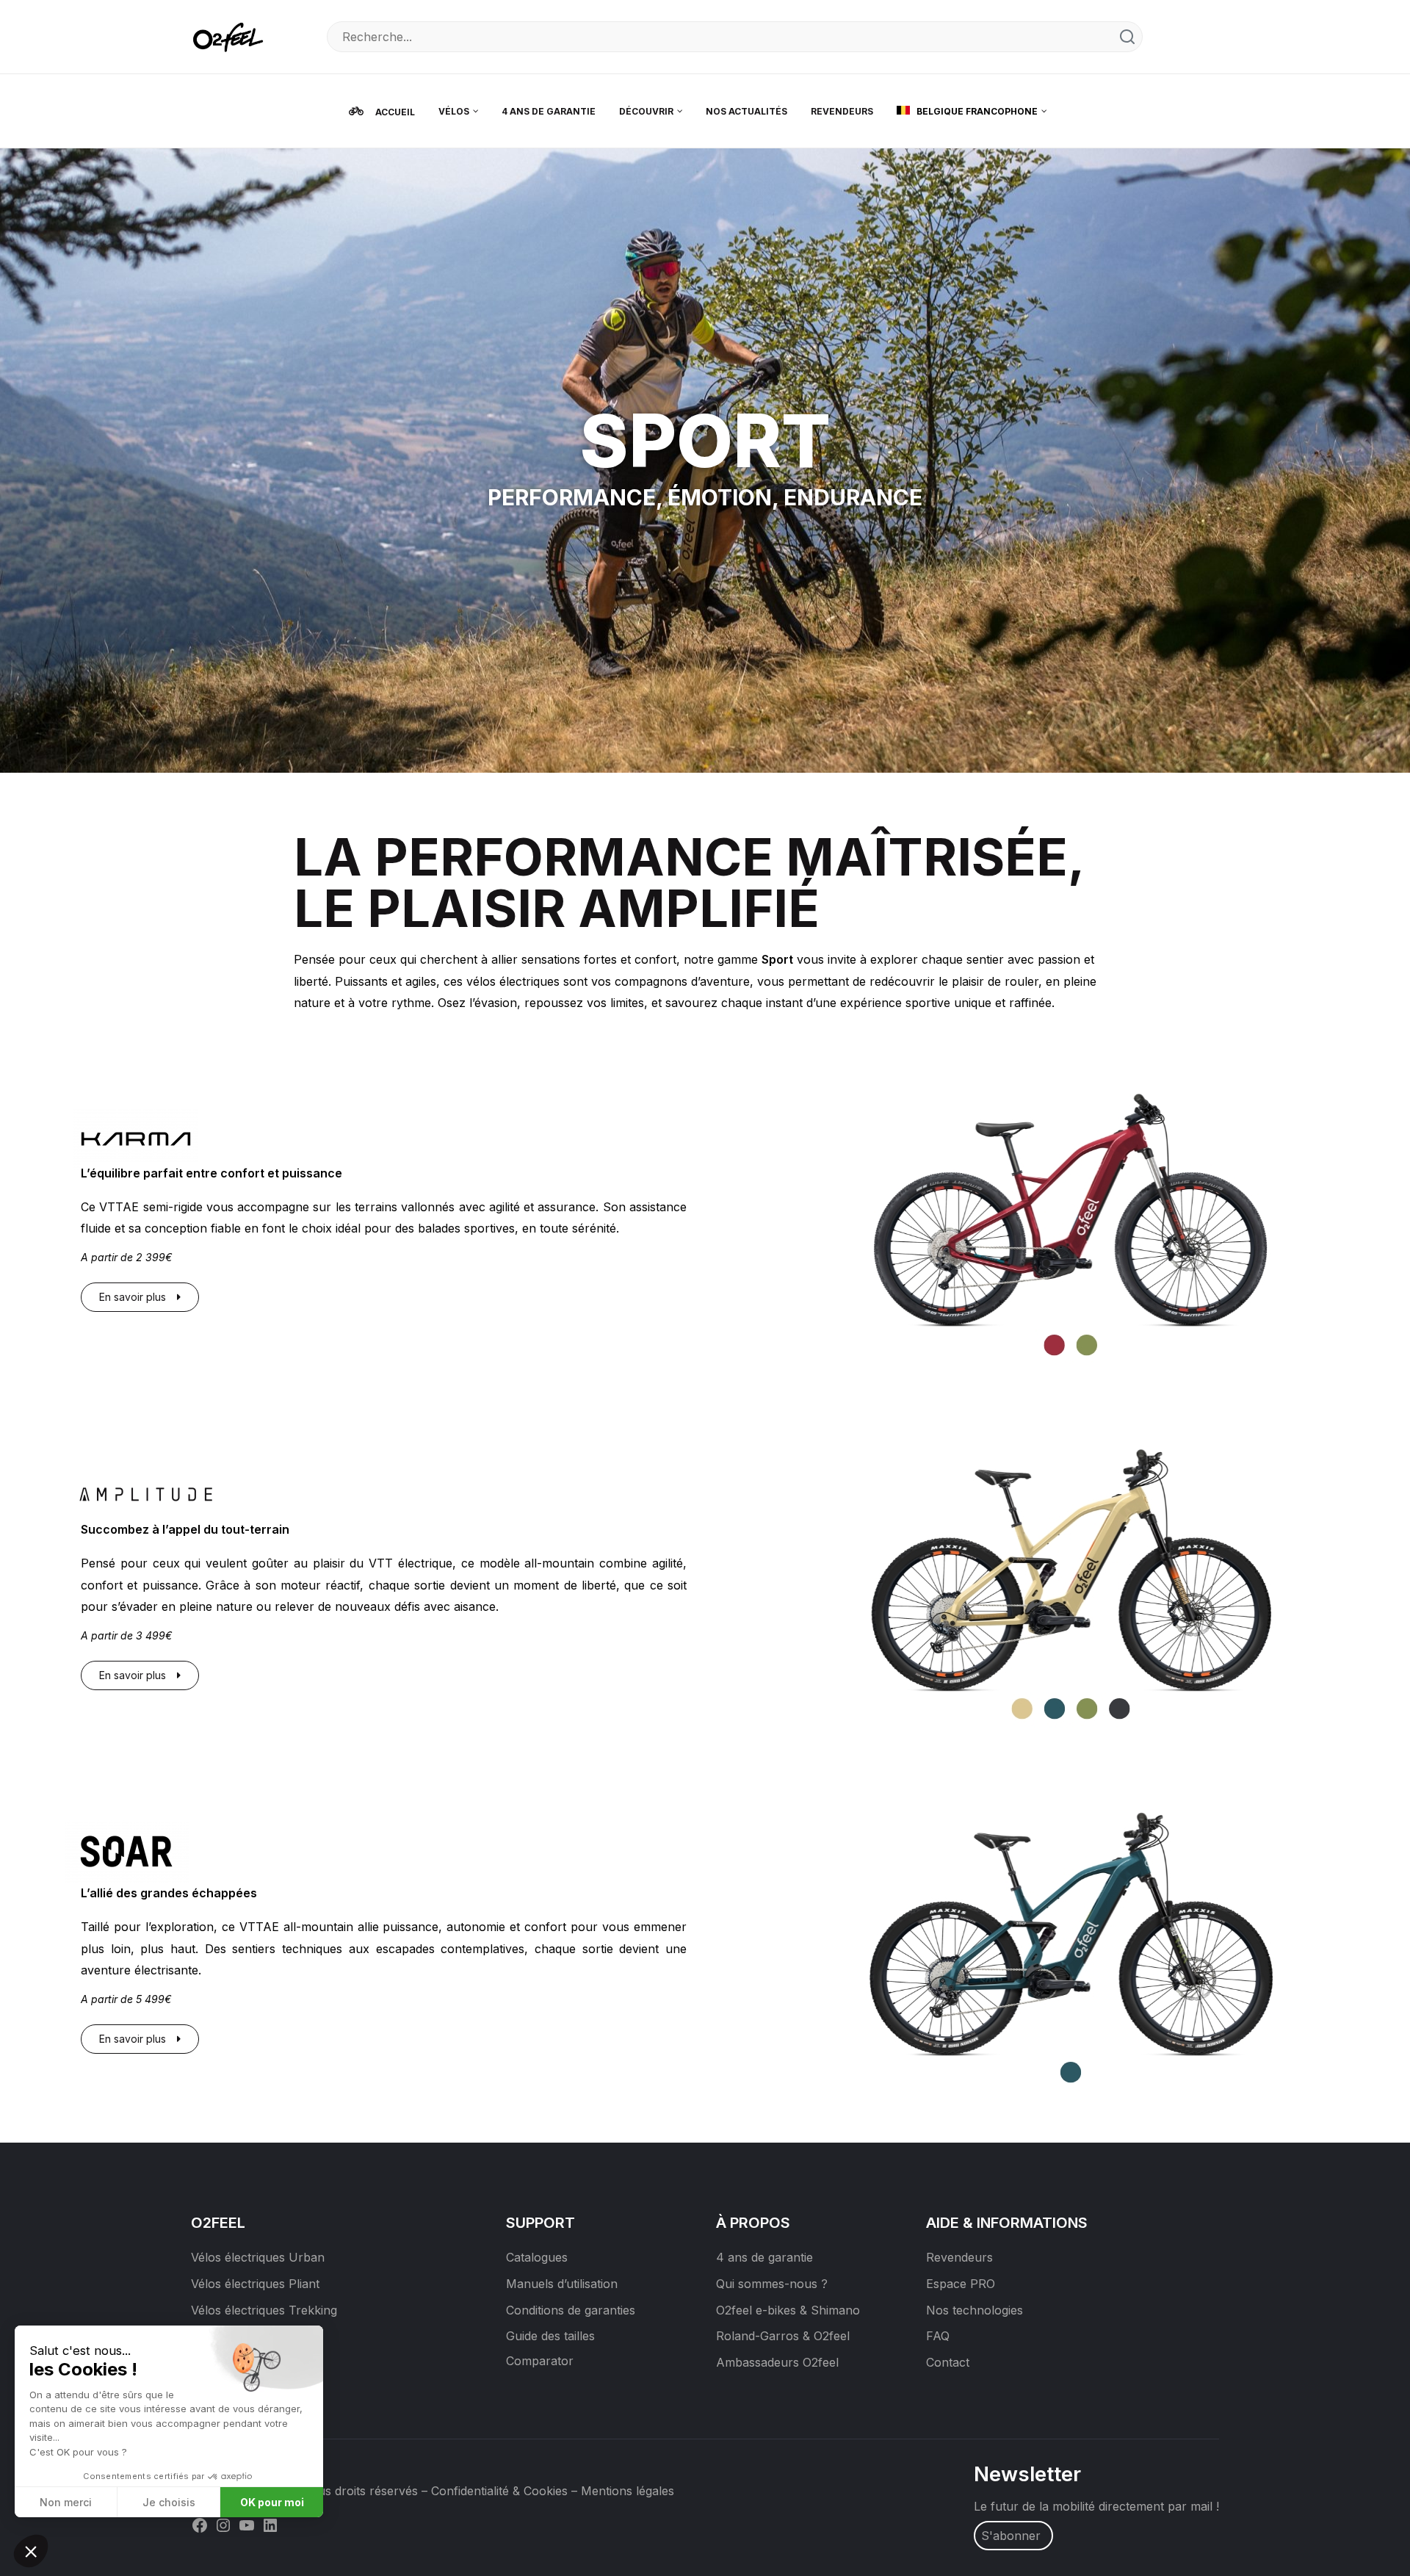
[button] (31, 2551)
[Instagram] (223, 2524)
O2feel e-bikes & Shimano (788, 2310)
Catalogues (537, 2257)
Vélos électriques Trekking (264, 2310)
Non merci (66, 2502)
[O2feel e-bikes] (231, 36)
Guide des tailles (550, 2336)
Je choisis (169, 2502)
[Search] (1127, 37)
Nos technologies (975, 2310)
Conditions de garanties (571, 2310)
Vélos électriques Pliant (255, 2284)
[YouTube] (247, 2524)
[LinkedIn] (270, 2524)
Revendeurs (959, 2257)
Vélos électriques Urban (258, 2257)
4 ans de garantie (764, 2257)
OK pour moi (272, 2502)
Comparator (540, 2361)
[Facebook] (200, 2524)
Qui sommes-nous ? (772, 2284)
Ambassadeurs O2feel (777, 2362)
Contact (948, 2362)
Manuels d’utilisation (562, 2284)
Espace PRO (961, 2284)
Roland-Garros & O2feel (783, 2336)
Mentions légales (628, 2491)
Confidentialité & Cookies (499, 2491)
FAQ (938, 2336)
